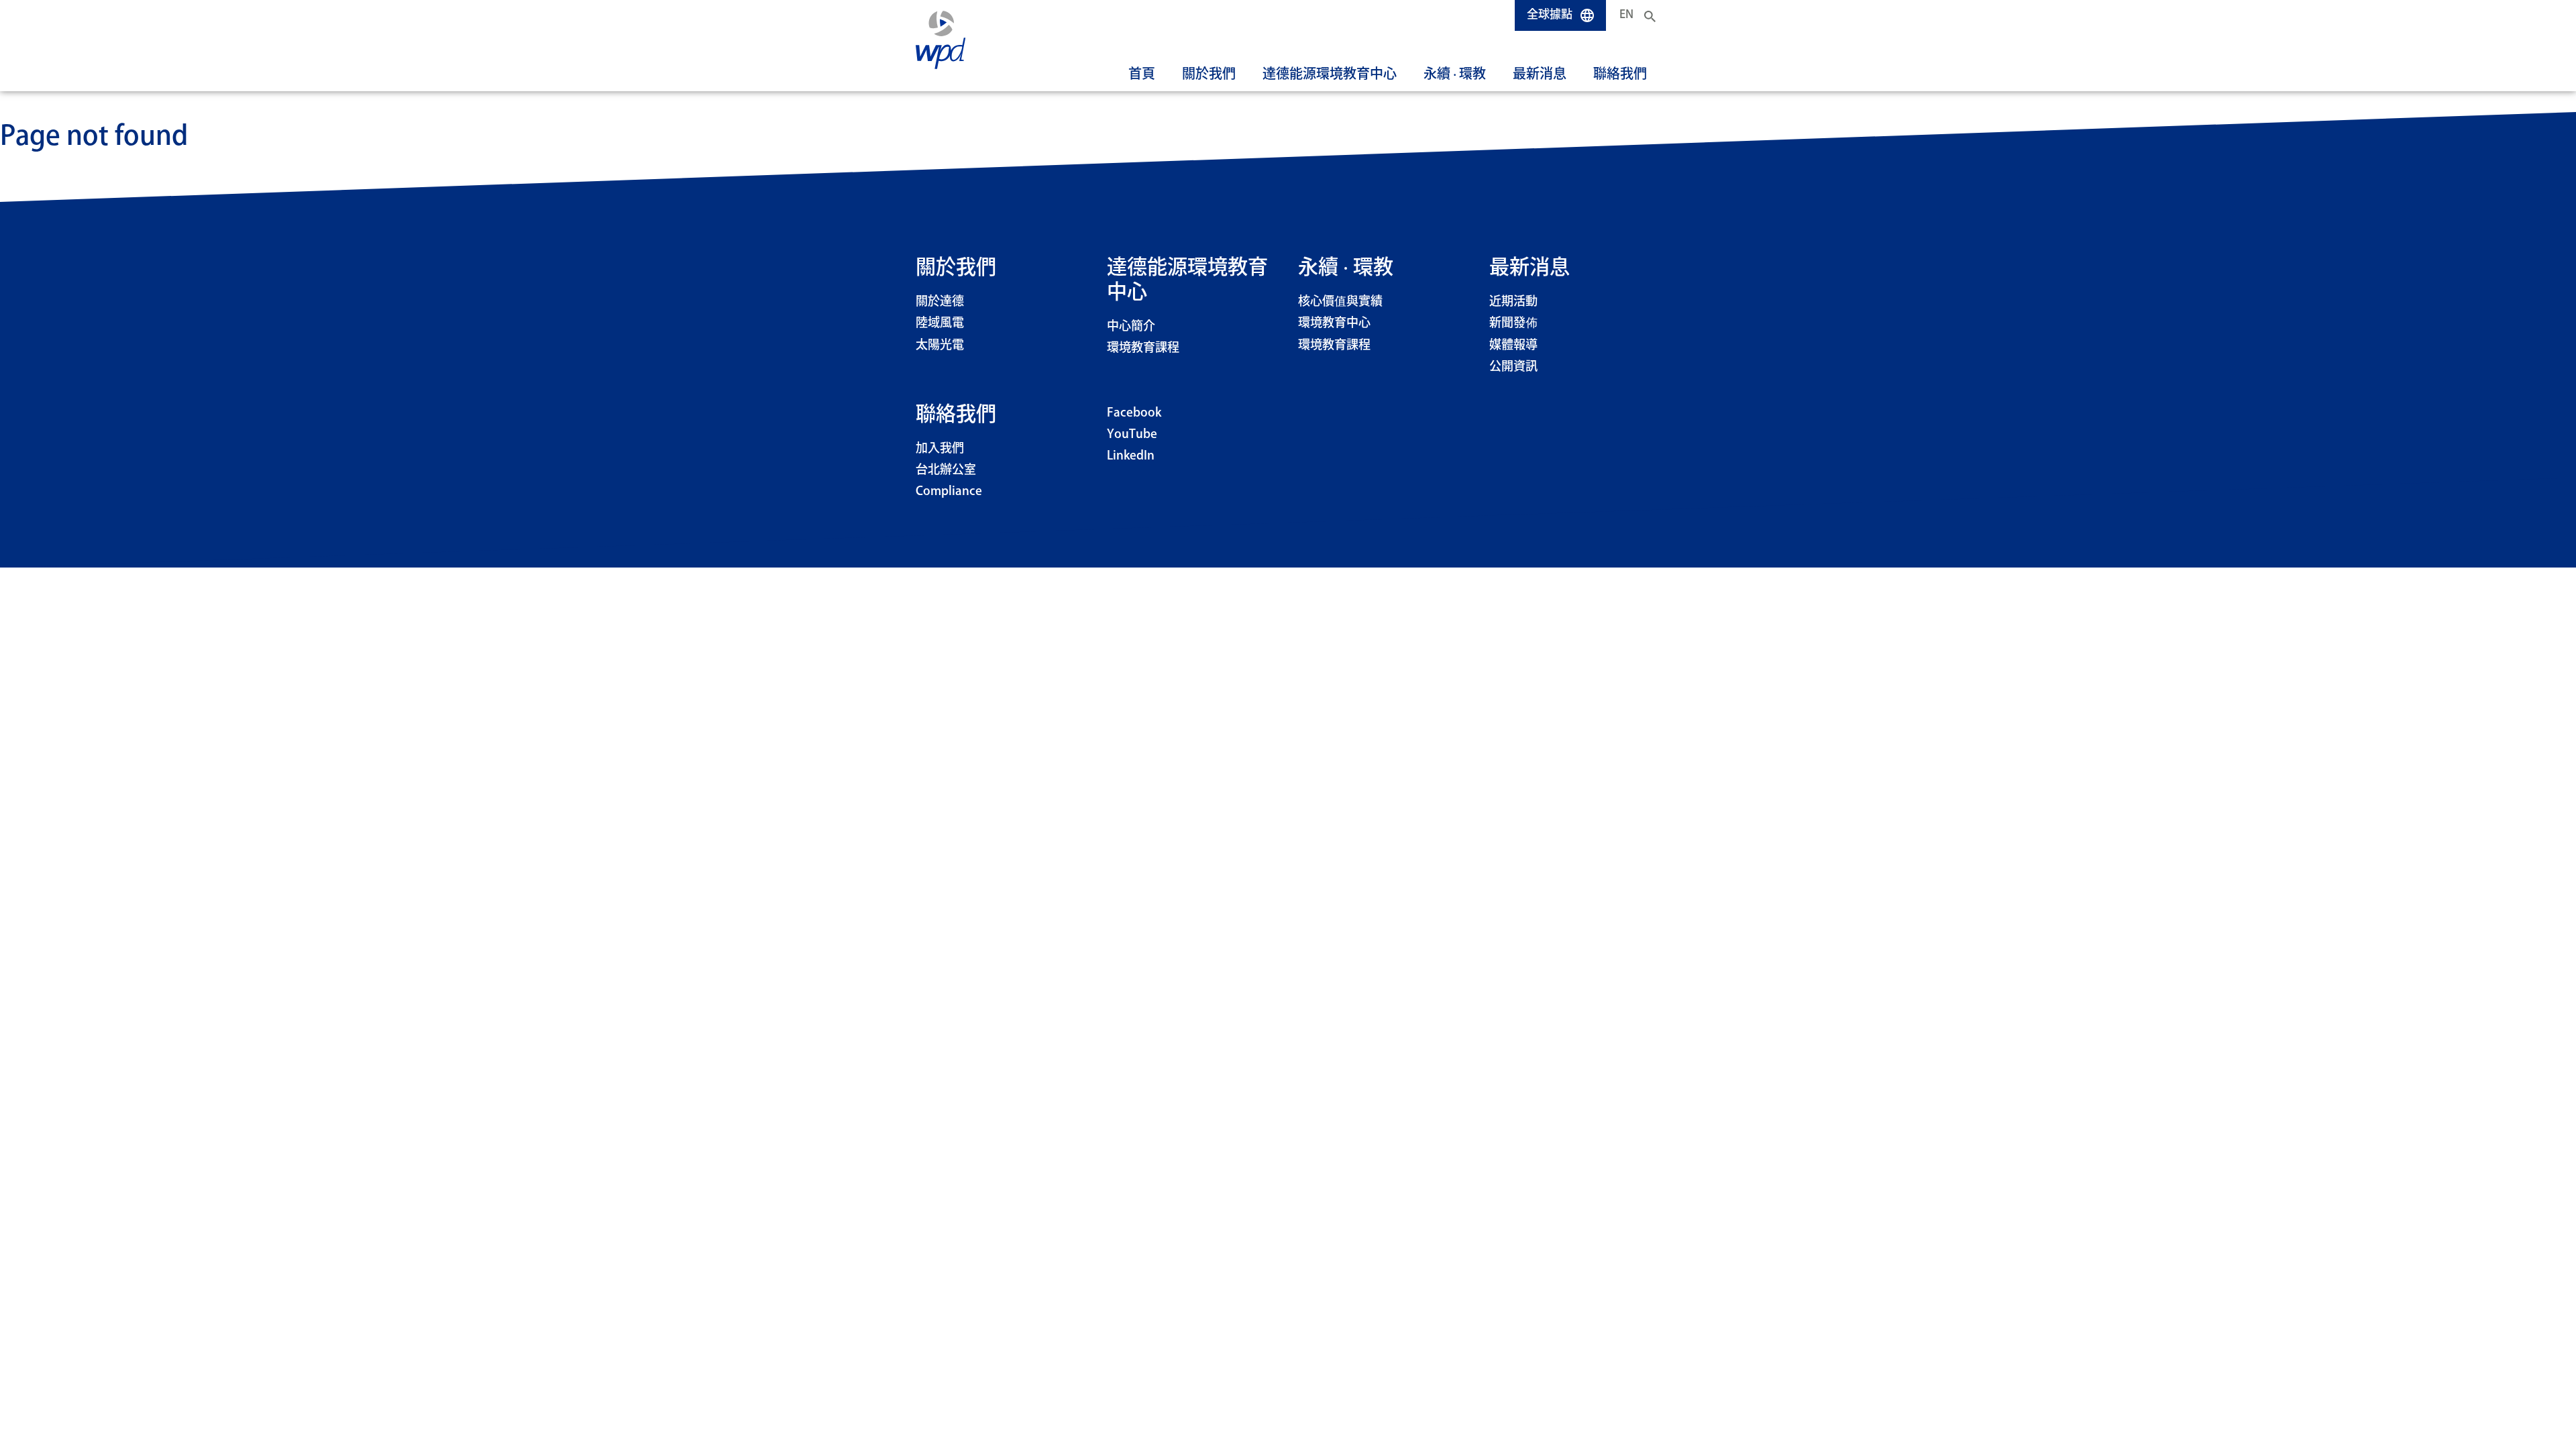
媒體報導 (1513, 345)
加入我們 (940, 449)
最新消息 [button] (1540, 74)
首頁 (1142, 74)
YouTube (1132, 435)
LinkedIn (1131, 456)
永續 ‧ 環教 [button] (1455, 74)
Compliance (949, 492)
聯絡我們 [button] (1620, 74)
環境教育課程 (1143, 348)
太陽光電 (940, 345)
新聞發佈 (1513, 323)
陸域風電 (940, 323)
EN (1626, 15)
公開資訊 (1513, 367)
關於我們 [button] (1209, 74)
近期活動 (1513, 302)
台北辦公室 (946, 470)
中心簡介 (1131, 327)
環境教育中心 (1334, 323)
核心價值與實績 (1340, 302)
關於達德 (940, 302)
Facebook (1134, 413)
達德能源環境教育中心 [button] (1330, 74)
